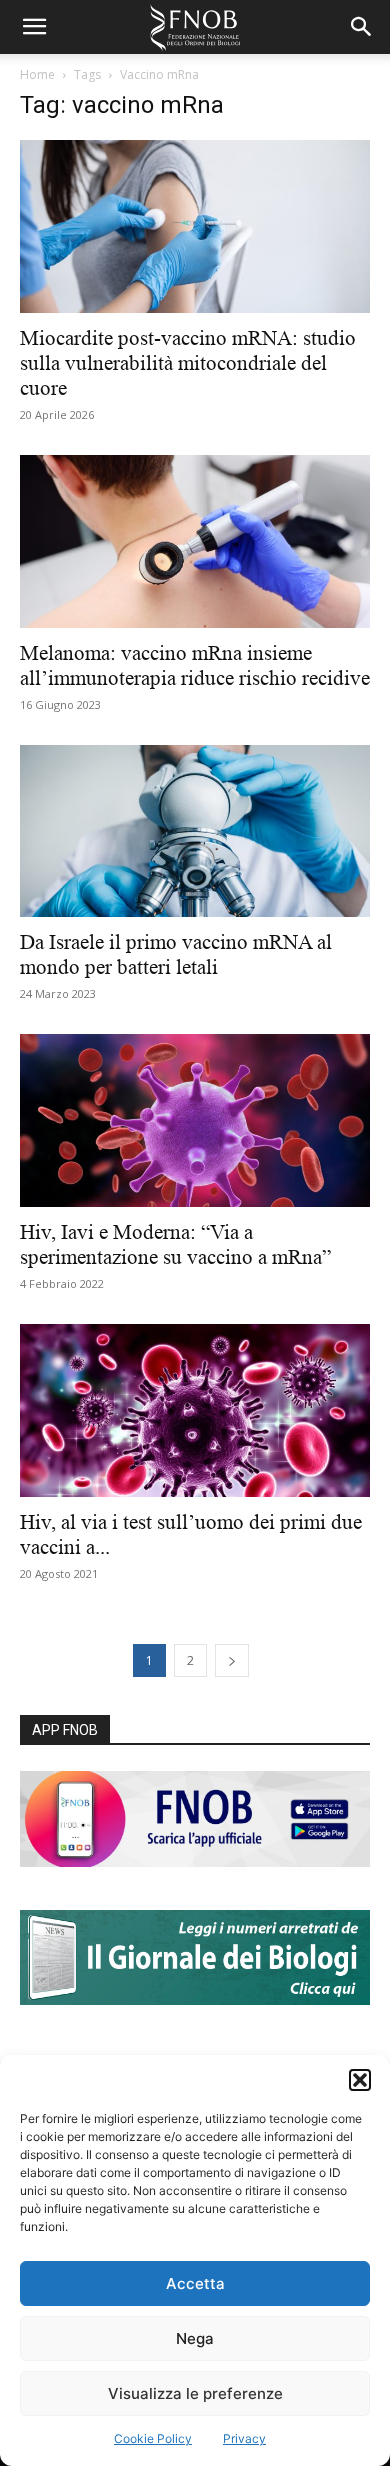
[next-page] (232, 1660)
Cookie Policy (153, 2438)
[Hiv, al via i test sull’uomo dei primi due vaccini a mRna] (195, 1410)
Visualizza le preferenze (195, 2393)
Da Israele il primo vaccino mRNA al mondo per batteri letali (176, 954)
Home (37, 74)
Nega (195, 2338)
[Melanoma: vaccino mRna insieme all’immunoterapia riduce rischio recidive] (195, 541)
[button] (360, 2080)
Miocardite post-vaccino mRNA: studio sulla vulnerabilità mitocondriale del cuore (188, 363)
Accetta (195, 2283)
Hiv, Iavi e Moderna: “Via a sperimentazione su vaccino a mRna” (175, 1244)
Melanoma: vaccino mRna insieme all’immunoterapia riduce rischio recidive (195, 665)
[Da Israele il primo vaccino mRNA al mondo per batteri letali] (195, 831)
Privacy (244, 2438)
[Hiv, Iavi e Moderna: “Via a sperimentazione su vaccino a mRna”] (195, 1120)
